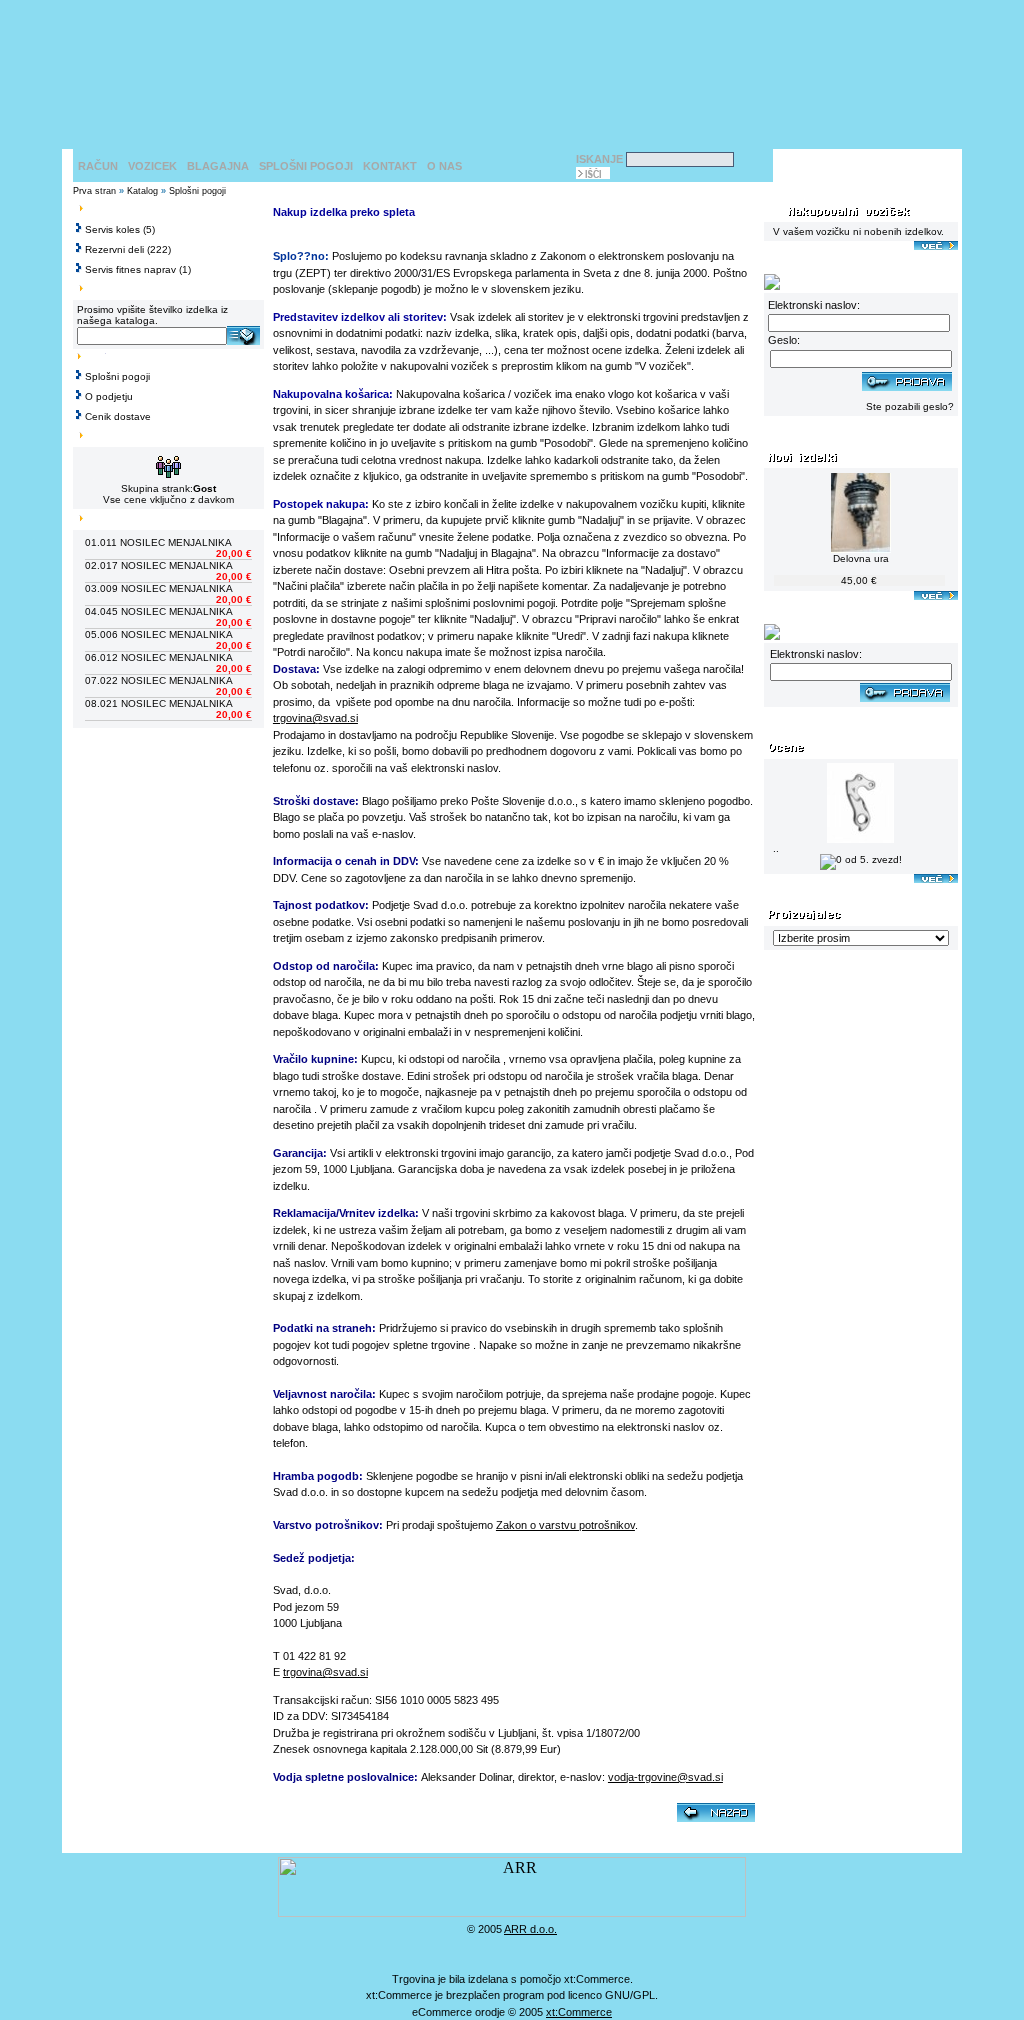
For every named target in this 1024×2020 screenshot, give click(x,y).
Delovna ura (861, 558)
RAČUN (98, 166)
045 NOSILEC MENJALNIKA (166, 611)
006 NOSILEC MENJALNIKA (166, 634)
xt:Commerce (579, 2012)
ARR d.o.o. (530, 1929)
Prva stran (94, 191)
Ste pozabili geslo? (910, 406)
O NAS (444, 166)
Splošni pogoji (197, 191)
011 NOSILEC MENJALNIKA (166, 542)
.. (776, 848)
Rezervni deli (114, 249)
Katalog (142, 191)
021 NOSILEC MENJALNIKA (166, 703)
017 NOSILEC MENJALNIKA (166, 565)
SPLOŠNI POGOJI (306, 166)
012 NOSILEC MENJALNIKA (166, 657)
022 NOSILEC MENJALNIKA (166, 680)
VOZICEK (152, 166)
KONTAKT (390, 166)
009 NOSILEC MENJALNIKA (166, 588)
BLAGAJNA (218, 166)
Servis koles (112, 229)
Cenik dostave (118, 416)
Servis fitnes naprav (130, 269)
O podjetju (109, 396)
